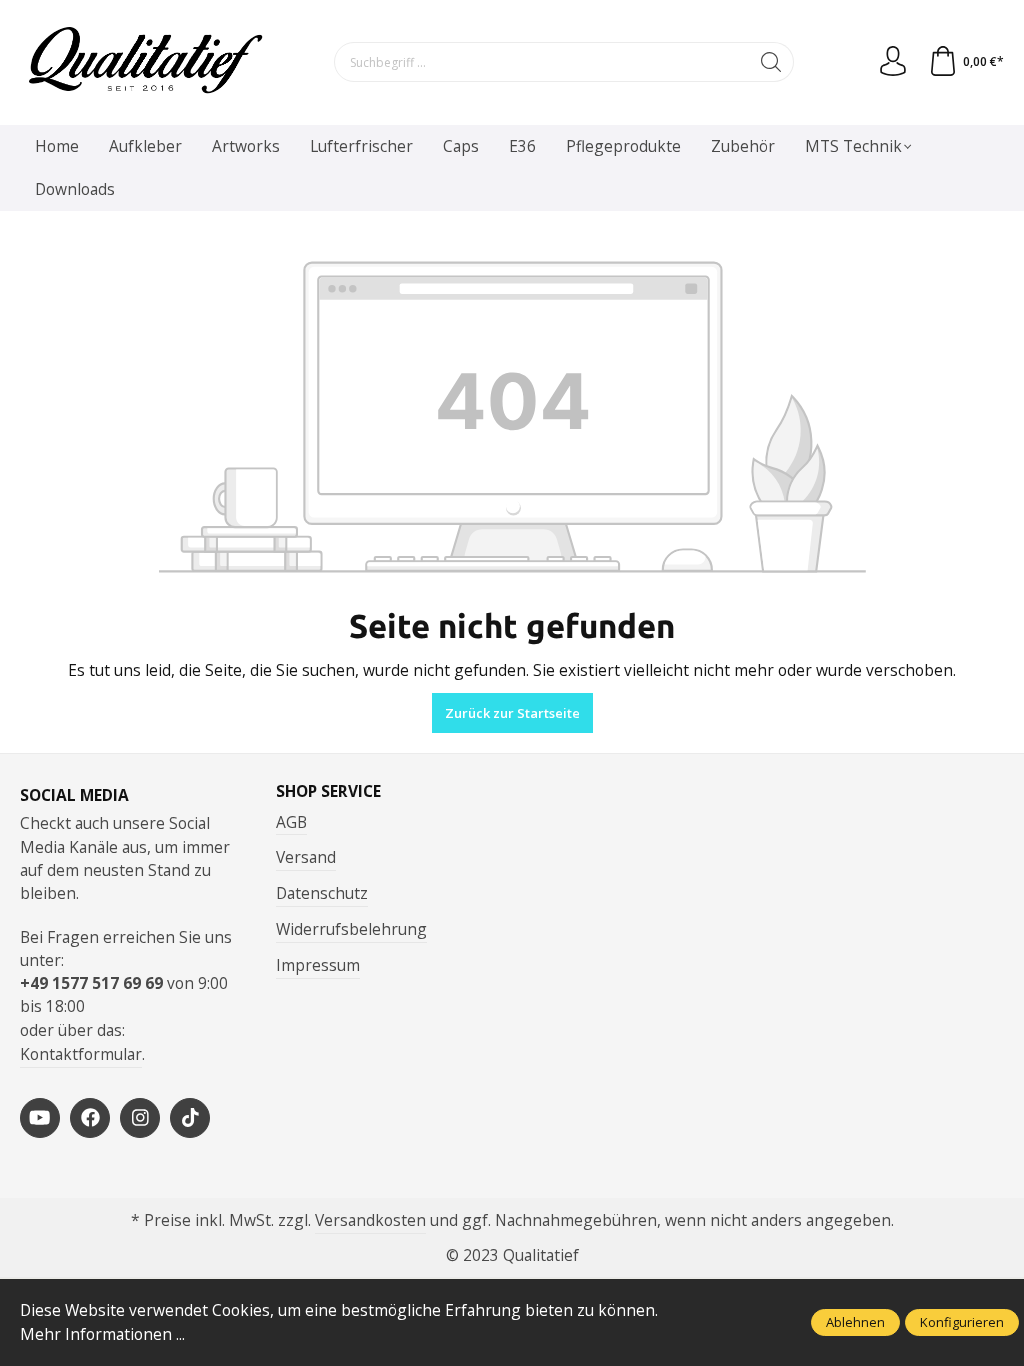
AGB (291, 822)
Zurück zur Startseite (512, 713)
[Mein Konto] (893, 62)
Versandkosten (370, 1220)
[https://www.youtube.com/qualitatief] (40, 1118)
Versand (306, 857)
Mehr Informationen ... (102, 1334)
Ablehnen (855, 1322)
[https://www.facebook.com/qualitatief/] (90, 1118)
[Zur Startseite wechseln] (145, 62)
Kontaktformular (81, 1054)
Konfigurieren (962, 1322)
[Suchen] (771, 62)
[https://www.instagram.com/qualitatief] (140, 1118)
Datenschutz (322, 893)
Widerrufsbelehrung (351, 929)
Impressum (318, 965)
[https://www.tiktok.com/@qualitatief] (190, 1118)
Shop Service (328, 792)
